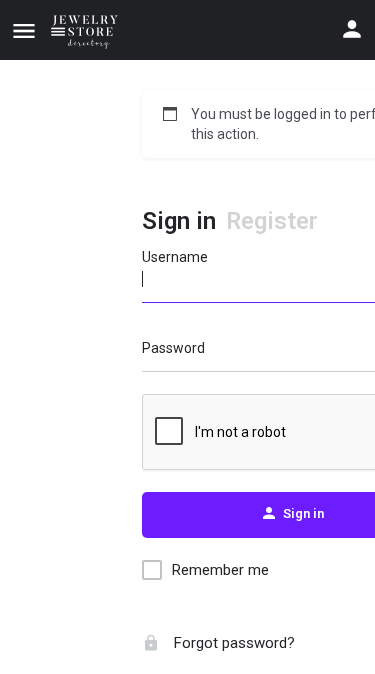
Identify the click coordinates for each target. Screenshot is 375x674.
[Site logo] (88, 30)
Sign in (179, 221)
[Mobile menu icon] (24, 30)
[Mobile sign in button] (352, 29)
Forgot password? (232, 643)
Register (272, 221)
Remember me (220, 570)
